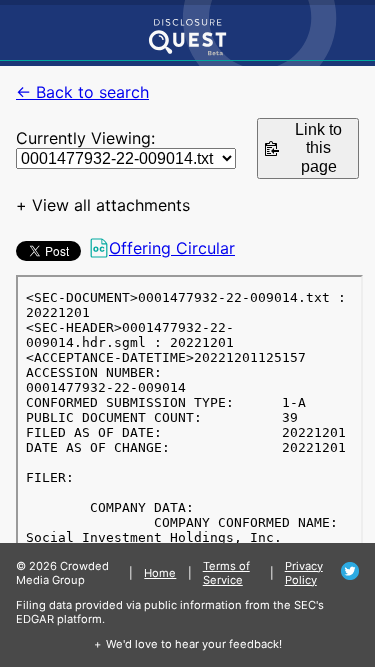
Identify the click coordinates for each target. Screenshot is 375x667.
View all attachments (111, 205)
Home (160, 573)
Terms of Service (226, 573)
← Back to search (82, 92)
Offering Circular (172, 248)
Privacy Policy (304, 573)
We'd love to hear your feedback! (194, 644)
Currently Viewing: (85, 138)
